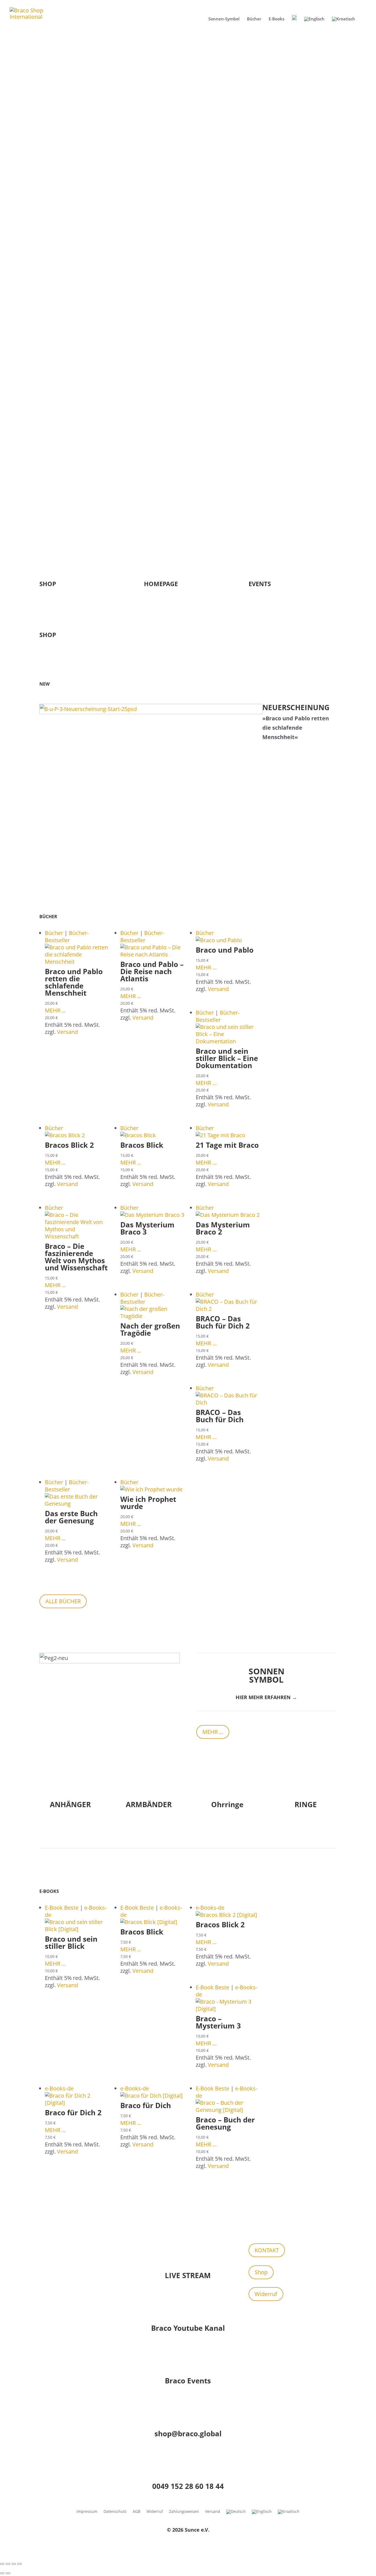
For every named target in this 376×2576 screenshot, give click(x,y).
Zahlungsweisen (184, 2512)
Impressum (87, 2512)
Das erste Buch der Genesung (71, 1517)
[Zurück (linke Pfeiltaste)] (2, 2573)
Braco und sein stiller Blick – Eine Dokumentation (227, 1058)
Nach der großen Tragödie (150, 1329)
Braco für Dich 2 (73, 2112)
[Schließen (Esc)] (20, 2564)
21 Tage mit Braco (227, 1145)
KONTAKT (267, 2250)
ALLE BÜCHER (63, 1601)
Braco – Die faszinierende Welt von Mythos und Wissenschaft (76, 1257)
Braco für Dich (146, 2105)
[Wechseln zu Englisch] (314, 23)
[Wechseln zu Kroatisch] (344, 23)
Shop (261, 2272)
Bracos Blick (142, 1145)
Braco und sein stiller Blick (71, 1942)
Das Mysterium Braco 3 (147, 1228)
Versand (67, 1032)
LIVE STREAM (188, 2275)
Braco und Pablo (225, 950)
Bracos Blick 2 (69, 1145)
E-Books (276, 19)
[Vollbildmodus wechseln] (8, 2564)
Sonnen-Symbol (224, 19)
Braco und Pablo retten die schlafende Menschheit (74, 982)
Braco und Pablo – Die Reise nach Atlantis (152, 971)
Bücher (254, 19)
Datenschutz (115, 2512)
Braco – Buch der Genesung (225, 2123)
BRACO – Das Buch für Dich (220, 1416)
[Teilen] (14, 2564)
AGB (137, 2512)
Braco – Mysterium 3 (218, 2022)
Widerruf (266, 2294)
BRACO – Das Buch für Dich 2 (223, 1322)
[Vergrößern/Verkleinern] (2, 2564)
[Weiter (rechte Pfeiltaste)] (8, 2573)
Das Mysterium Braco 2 (223, 1228)
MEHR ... (55, 1010)
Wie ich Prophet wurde (148, 1503)
